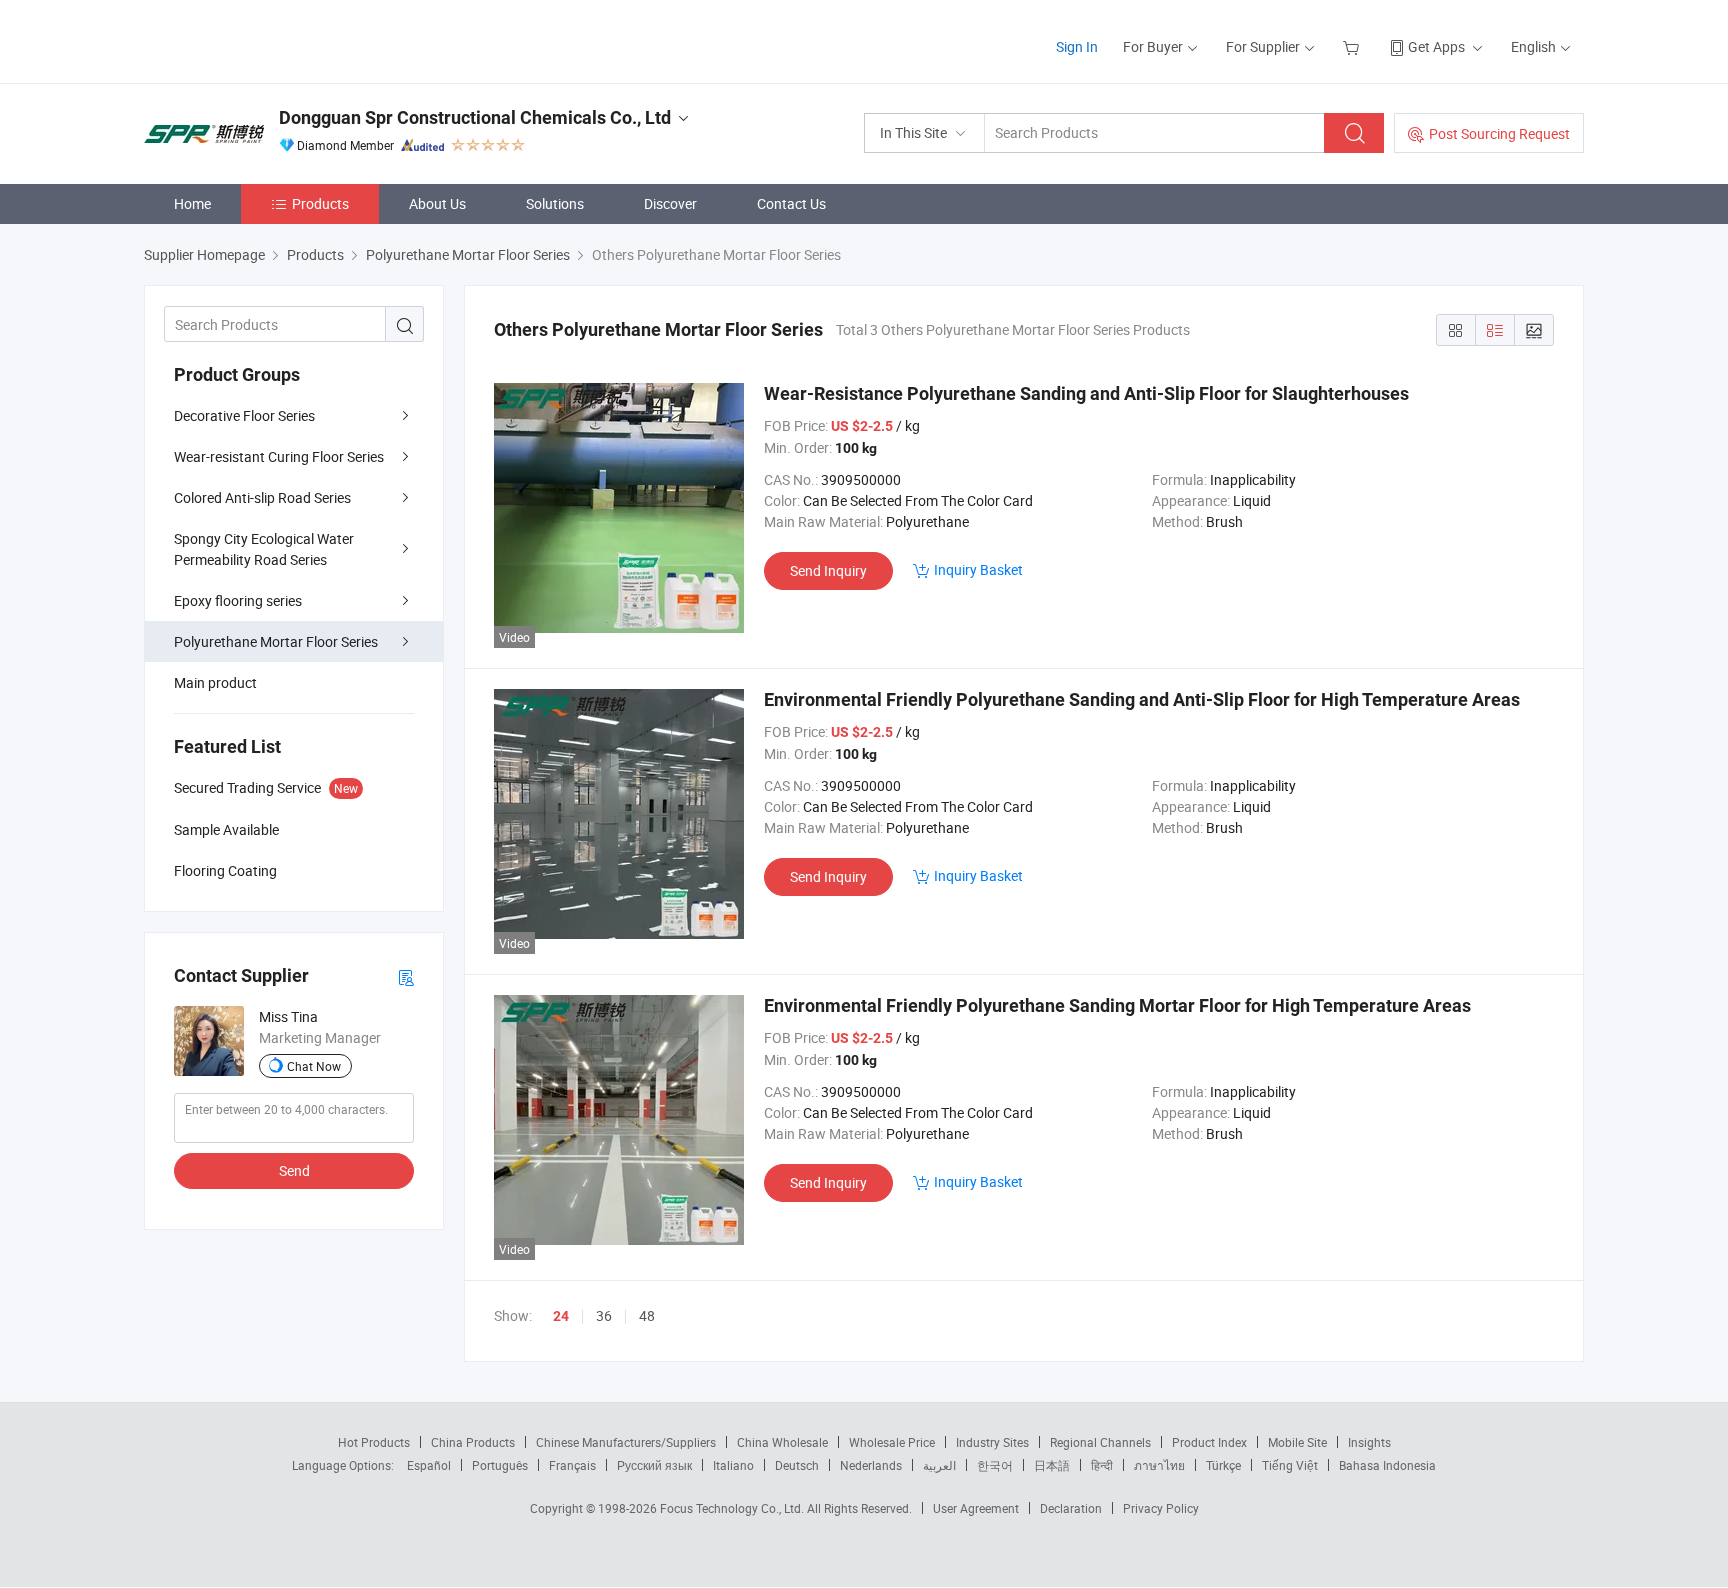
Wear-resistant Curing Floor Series (279, 456)
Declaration (1071, 1508)
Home (192, 203)
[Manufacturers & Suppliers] (272, 39)
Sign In (1077, 46)
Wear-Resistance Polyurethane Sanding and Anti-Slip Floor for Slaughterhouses (1086, 393)
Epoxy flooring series (238, 600)
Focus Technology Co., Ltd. (733, 1508)
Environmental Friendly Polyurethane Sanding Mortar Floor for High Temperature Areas (1117, 1005)
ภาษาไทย (1159, 1465)
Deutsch (797, 1465)
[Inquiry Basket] (1353, 46)
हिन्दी (1102, 1465)
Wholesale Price (892, 1442)
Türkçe (1223, 1465)
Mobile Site (1297, 1442)
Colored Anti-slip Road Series (262, 497)
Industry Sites (992, 1442)
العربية (939, 1465)
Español (429, 1465)
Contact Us (791, 203)
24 (561, 1316)
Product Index (1209, 1442)
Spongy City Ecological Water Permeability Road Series (264, 549)
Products (320, 203)
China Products (473, 1442)
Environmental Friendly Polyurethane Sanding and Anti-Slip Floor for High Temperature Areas (1142, 699)
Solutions (555, 203)
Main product (215, 682)
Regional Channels (1100, 1442)
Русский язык (654, 1465)
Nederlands (871, 1465)
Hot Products (374, 1442)
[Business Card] (406, 976)
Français (572, 1465)
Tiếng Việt (1290, 1465)
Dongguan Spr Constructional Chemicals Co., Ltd (475, 117)
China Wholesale (782, 1442)
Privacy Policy (1161, 1508)
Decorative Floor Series (244, 415)
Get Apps (1436, 46)
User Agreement (976, 1508)
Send (294, 1170)
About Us (437, 203)
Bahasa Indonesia (1387, 1465)
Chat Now (314, 1066)
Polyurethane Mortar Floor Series (276, 641)
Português (500, 1465)
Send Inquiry (828, 570)
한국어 (995, 1465)
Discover (670, 203)
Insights (1369, 1442)
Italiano (733, 1465)
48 (647, 1315)
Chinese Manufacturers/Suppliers (626, 1442)
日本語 (1052, 1465)
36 (604, 1315)
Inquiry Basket (978, 569)
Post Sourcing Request (1499, 133)
